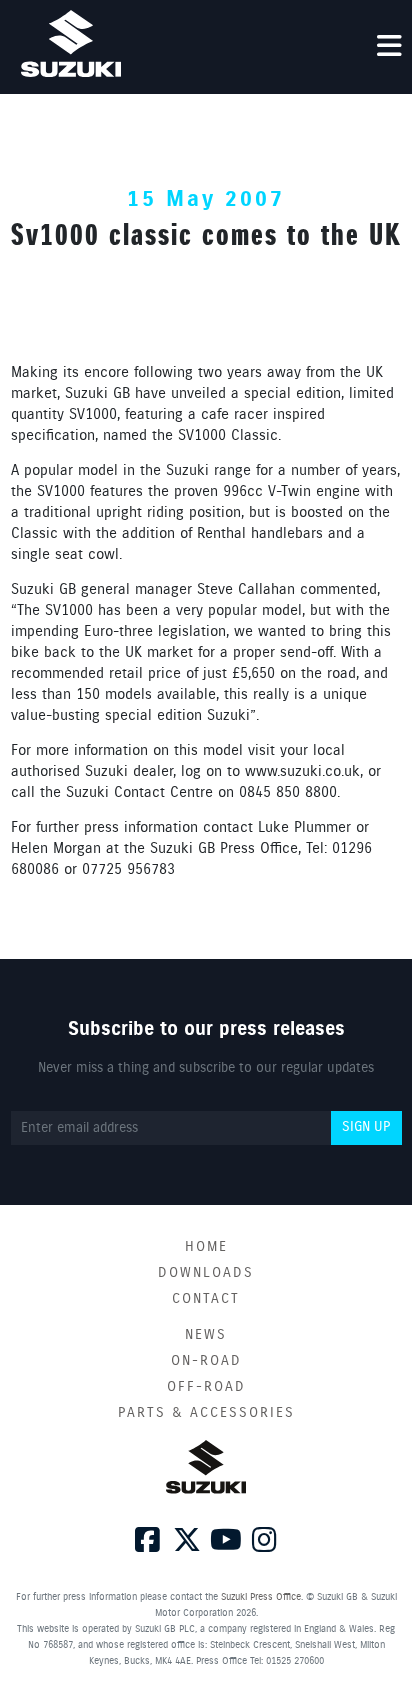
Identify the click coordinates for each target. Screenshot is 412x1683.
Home (206, 1247)
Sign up (366, 1127)
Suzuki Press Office (261, 1597)
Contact (206, 1299)
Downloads (206, 1273)
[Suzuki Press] (71, 43)
